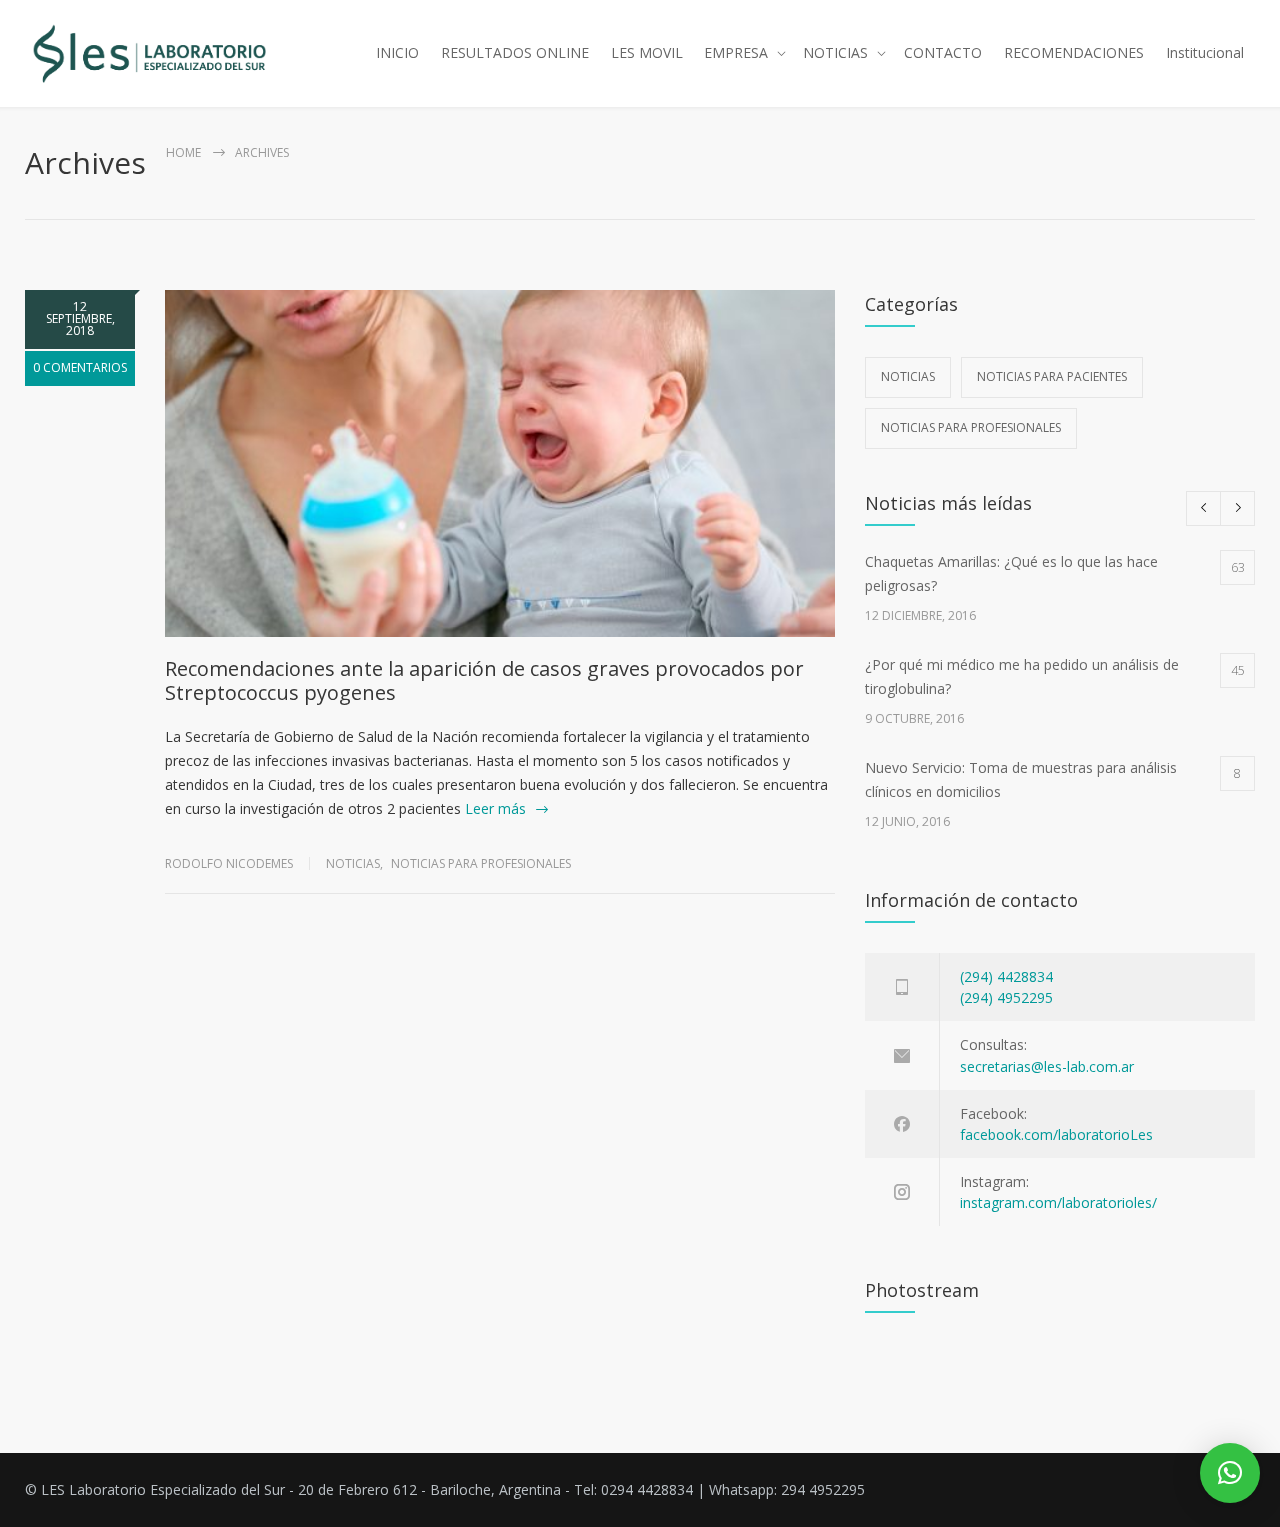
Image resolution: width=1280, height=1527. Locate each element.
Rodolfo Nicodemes (229, 863)
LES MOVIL (647, 52)
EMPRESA (736, 52)
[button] (1230, 1473)
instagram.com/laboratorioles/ (1058, 1202)
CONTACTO (943, 52)
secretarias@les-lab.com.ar (1047, 1066)
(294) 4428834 (1006, 976)
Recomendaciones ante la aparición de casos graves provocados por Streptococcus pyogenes (484, 680)
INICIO (397, 52)
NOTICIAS (835, 52)
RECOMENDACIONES (1074, 52)
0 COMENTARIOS (80, 367)
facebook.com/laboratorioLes (1056, 1134)
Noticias (353, 863)
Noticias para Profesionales (481, 863)
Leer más (495, 808)
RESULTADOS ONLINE (515, 52)
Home (183, 152)
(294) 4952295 (1006, 997)
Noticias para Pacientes (1052, 376)
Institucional (1205, 52)
